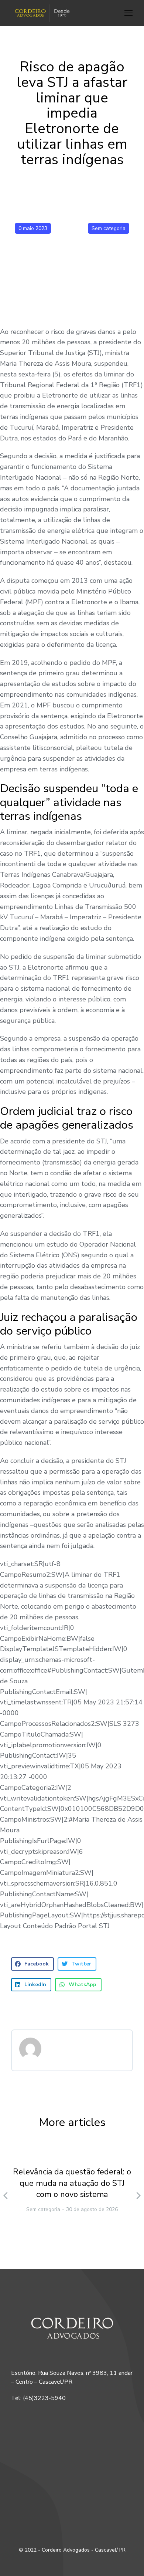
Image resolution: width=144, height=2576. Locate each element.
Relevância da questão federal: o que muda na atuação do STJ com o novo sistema (72, 2183)
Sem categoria (109, 228)
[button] (128, 13)
